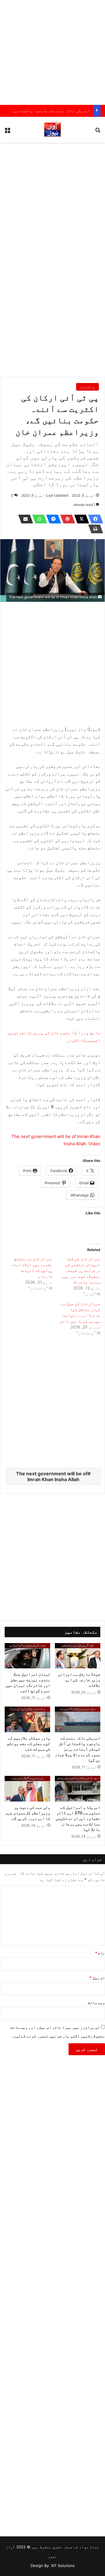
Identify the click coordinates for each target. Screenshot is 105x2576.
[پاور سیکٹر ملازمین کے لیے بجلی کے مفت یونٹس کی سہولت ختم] (27, 1719)
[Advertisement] (52, 52)
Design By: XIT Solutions (53, 2566)
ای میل (97, 1978)
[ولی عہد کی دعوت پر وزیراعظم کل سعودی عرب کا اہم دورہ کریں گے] (27, 1789)
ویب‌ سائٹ (96, 2002)
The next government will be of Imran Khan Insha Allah (52, 1476)
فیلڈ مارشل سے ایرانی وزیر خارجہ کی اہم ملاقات (79, 1680)
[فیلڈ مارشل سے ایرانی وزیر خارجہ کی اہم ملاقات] (78, 1656)
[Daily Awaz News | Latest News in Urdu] (52, 130)
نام (100, 1953)
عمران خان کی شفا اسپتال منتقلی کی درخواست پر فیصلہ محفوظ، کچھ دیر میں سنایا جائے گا (81, 1270)
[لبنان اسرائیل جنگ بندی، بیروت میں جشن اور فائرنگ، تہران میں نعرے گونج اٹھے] (27, 1656)
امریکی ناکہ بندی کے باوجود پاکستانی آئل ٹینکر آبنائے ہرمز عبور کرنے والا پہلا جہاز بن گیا (78, 1749)
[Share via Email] (24, 519)
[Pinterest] (66, 519)
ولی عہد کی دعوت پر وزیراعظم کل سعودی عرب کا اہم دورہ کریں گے (28, 1813)
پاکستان (87, 387)
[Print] (94, 529)
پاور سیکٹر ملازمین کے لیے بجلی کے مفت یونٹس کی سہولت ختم (29, 1743)
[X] (80, 519)
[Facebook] (94, 519)
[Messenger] (52, 519)
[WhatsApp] (38, 519)
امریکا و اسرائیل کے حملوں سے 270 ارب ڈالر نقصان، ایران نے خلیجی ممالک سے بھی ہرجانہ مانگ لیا (78, 1818)
